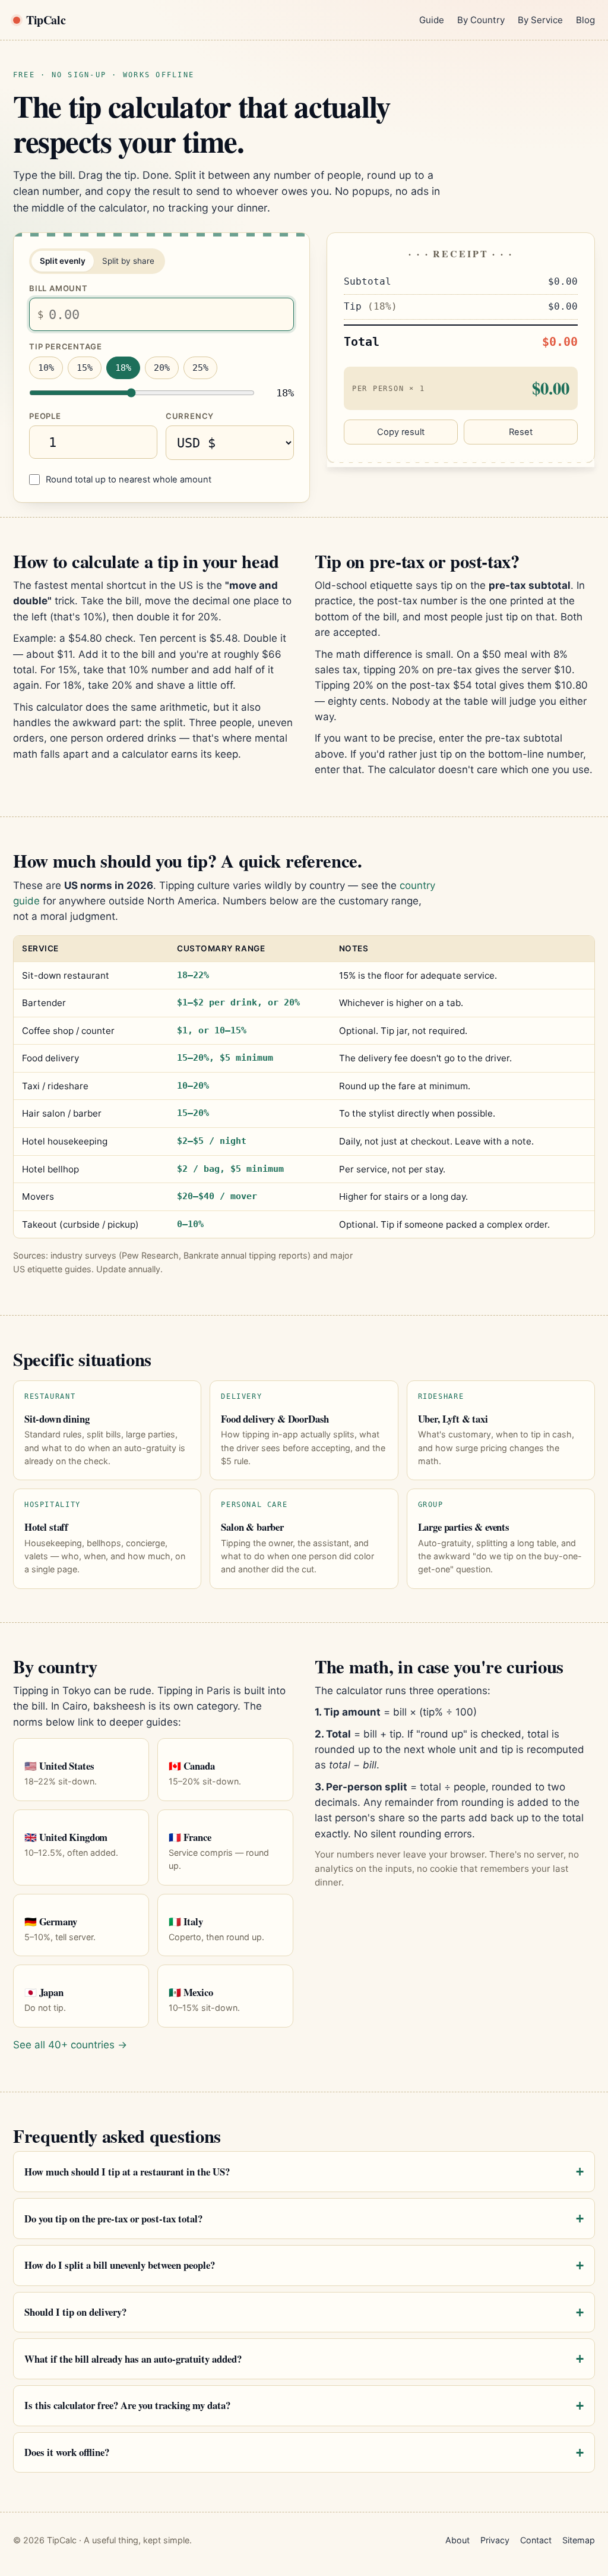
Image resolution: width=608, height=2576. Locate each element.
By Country (481, 20)
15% (85, 368)
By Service (540, 20)
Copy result (401, 432)
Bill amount (58, 288)
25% (200, 368)
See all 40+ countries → (70, 2045)
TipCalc (46, 20)
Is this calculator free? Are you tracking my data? (127, 2405)
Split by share (128, 261)
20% (162, 368)
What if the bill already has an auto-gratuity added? (133, 2359)
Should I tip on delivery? (75, 2312)
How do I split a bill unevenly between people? (120, 2265)
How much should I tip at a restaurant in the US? (127, 2172)
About (457, 2540)
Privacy (495, 2540)
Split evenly (63, 261)
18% (123, 368)
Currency (190, 416)
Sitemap (579, 2540)
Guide (432, 20)
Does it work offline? (67, 2452)
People (45, 416)
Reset (521, 432)
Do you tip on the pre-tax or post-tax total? (113, 2219)
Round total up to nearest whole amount (129, 480)
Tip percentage (66, 346)
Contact (536, 2540)
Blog (585, 20)
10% (46, 368)
